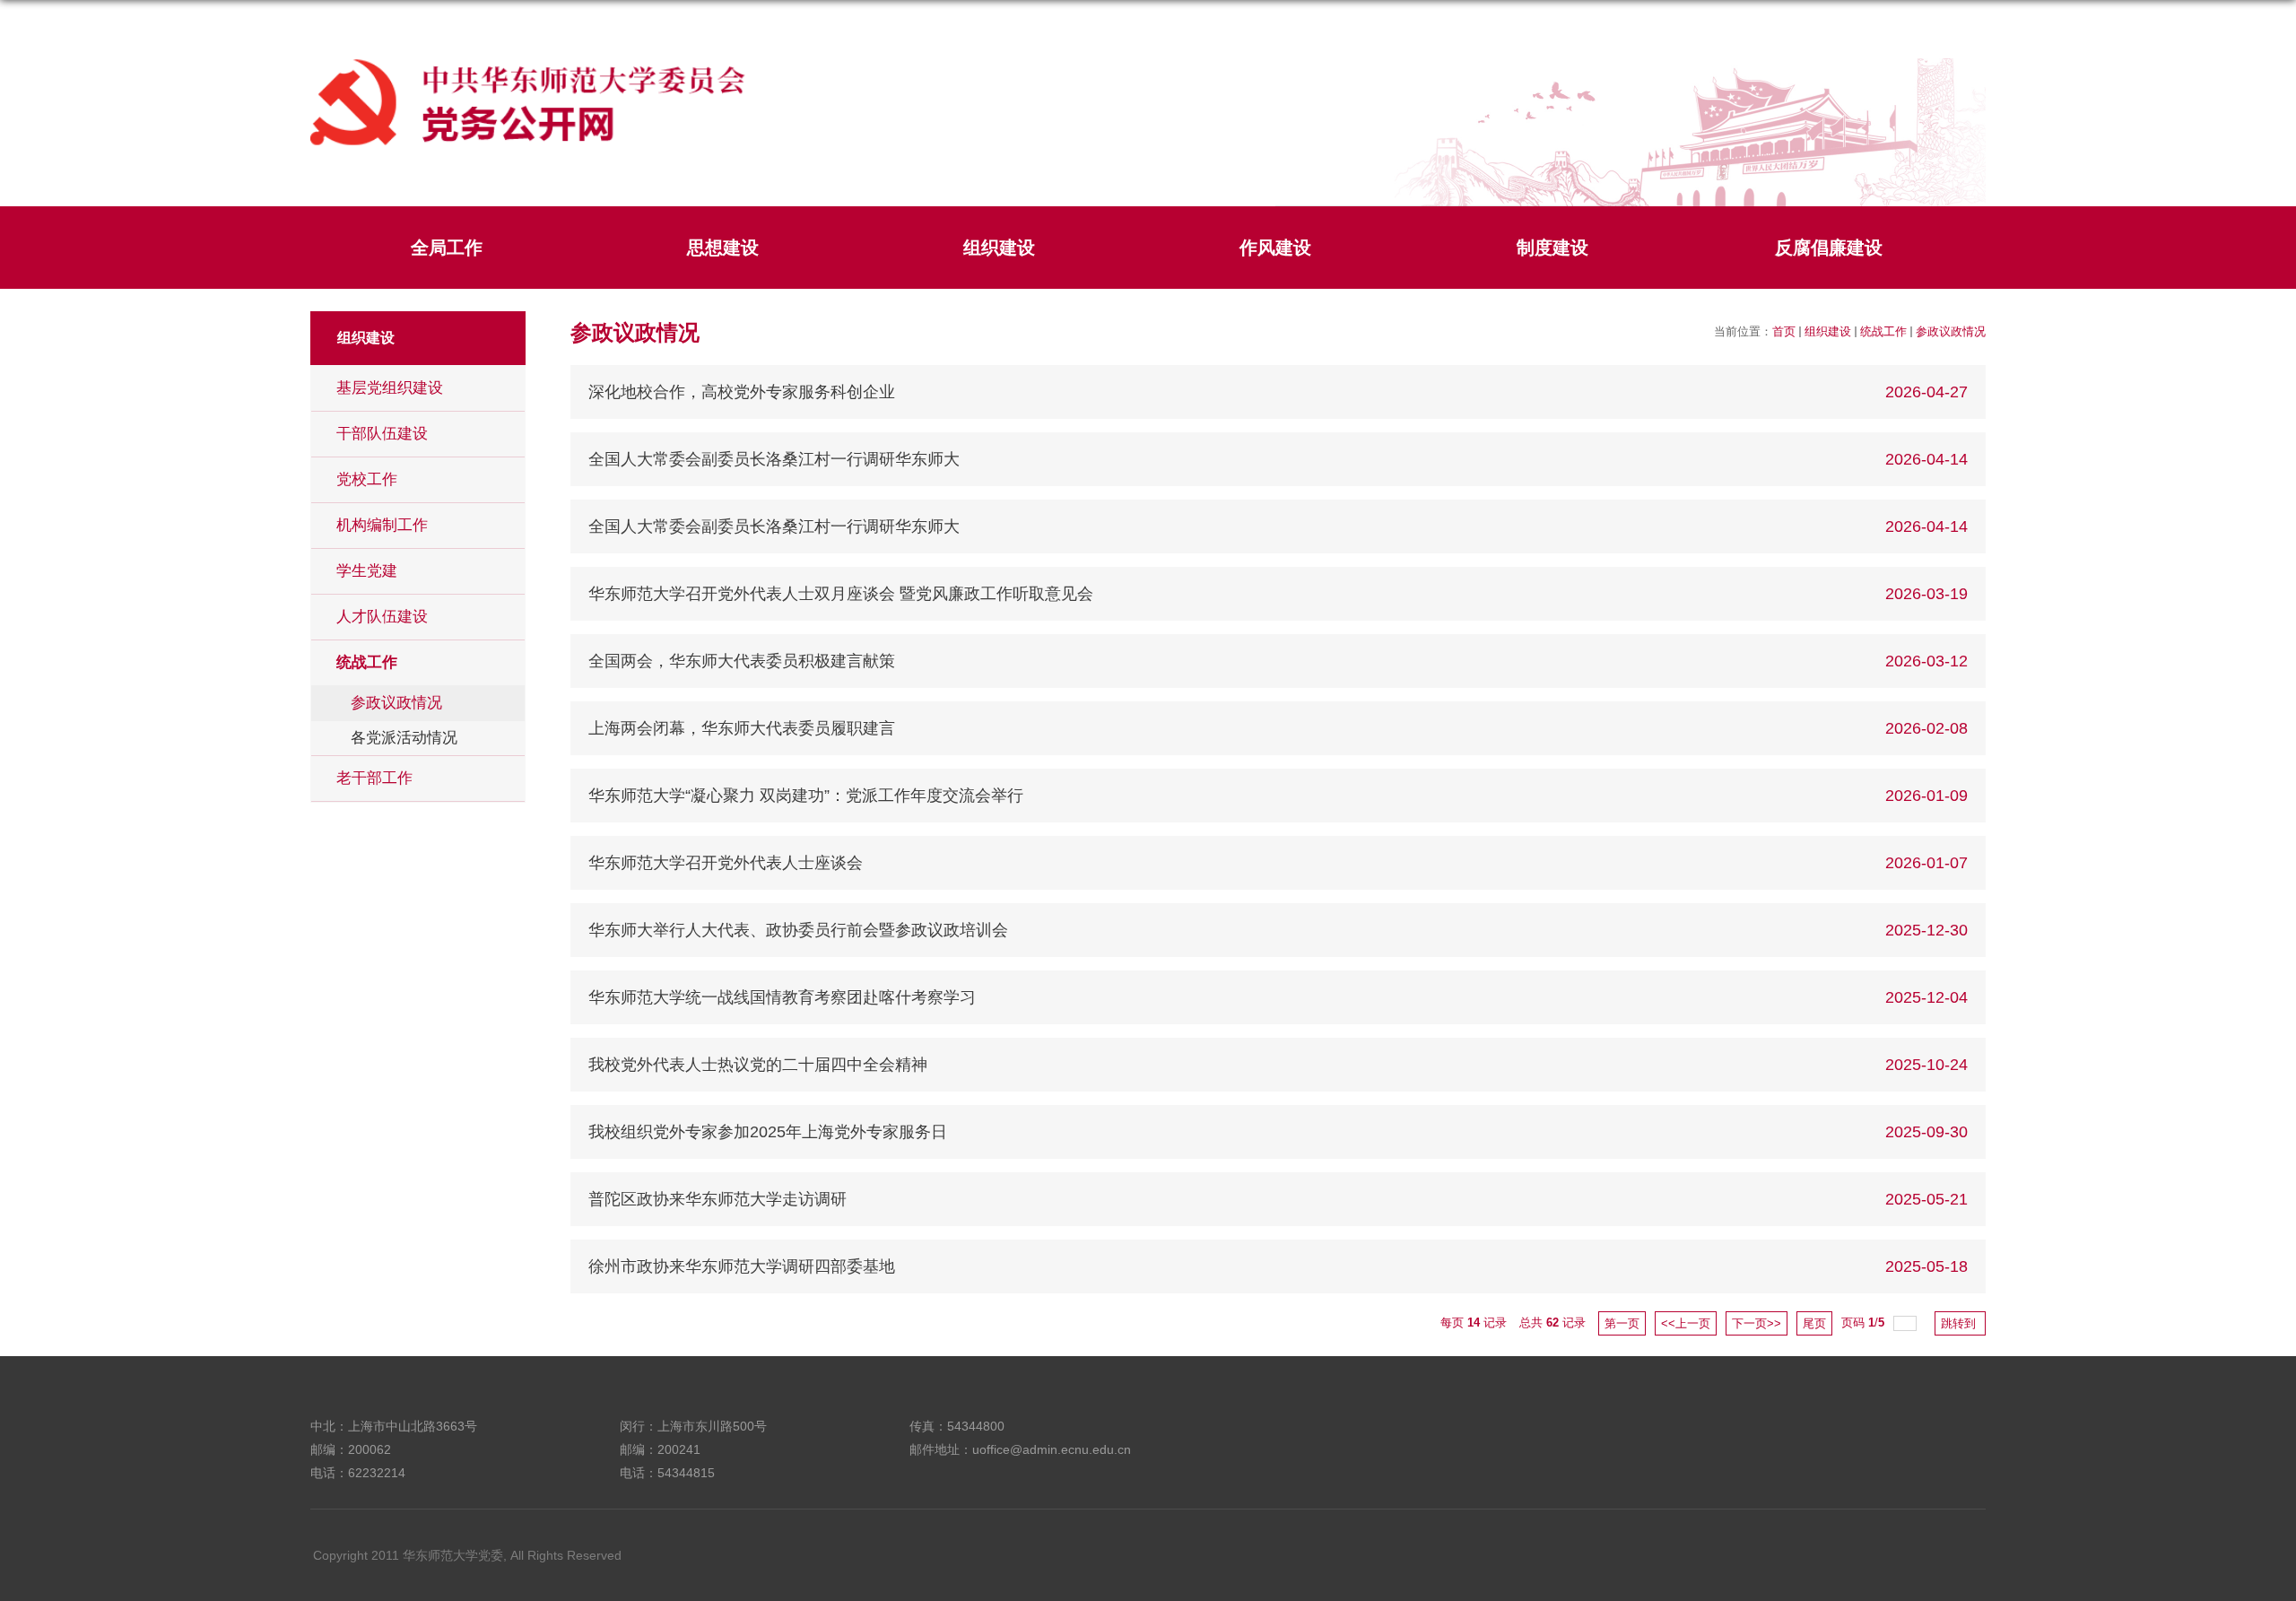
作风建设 (1275, 248)
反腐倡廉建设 (1829, 248)
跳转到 (1960, 1323)
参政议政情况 (1951, 331)
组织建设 (999, 248)
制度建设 (1552, 248)
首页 (1784, 331)
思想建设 (723, 248)
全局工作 (447, 248)
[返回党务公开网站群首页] (528, 63)
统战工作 (1883, 331)
